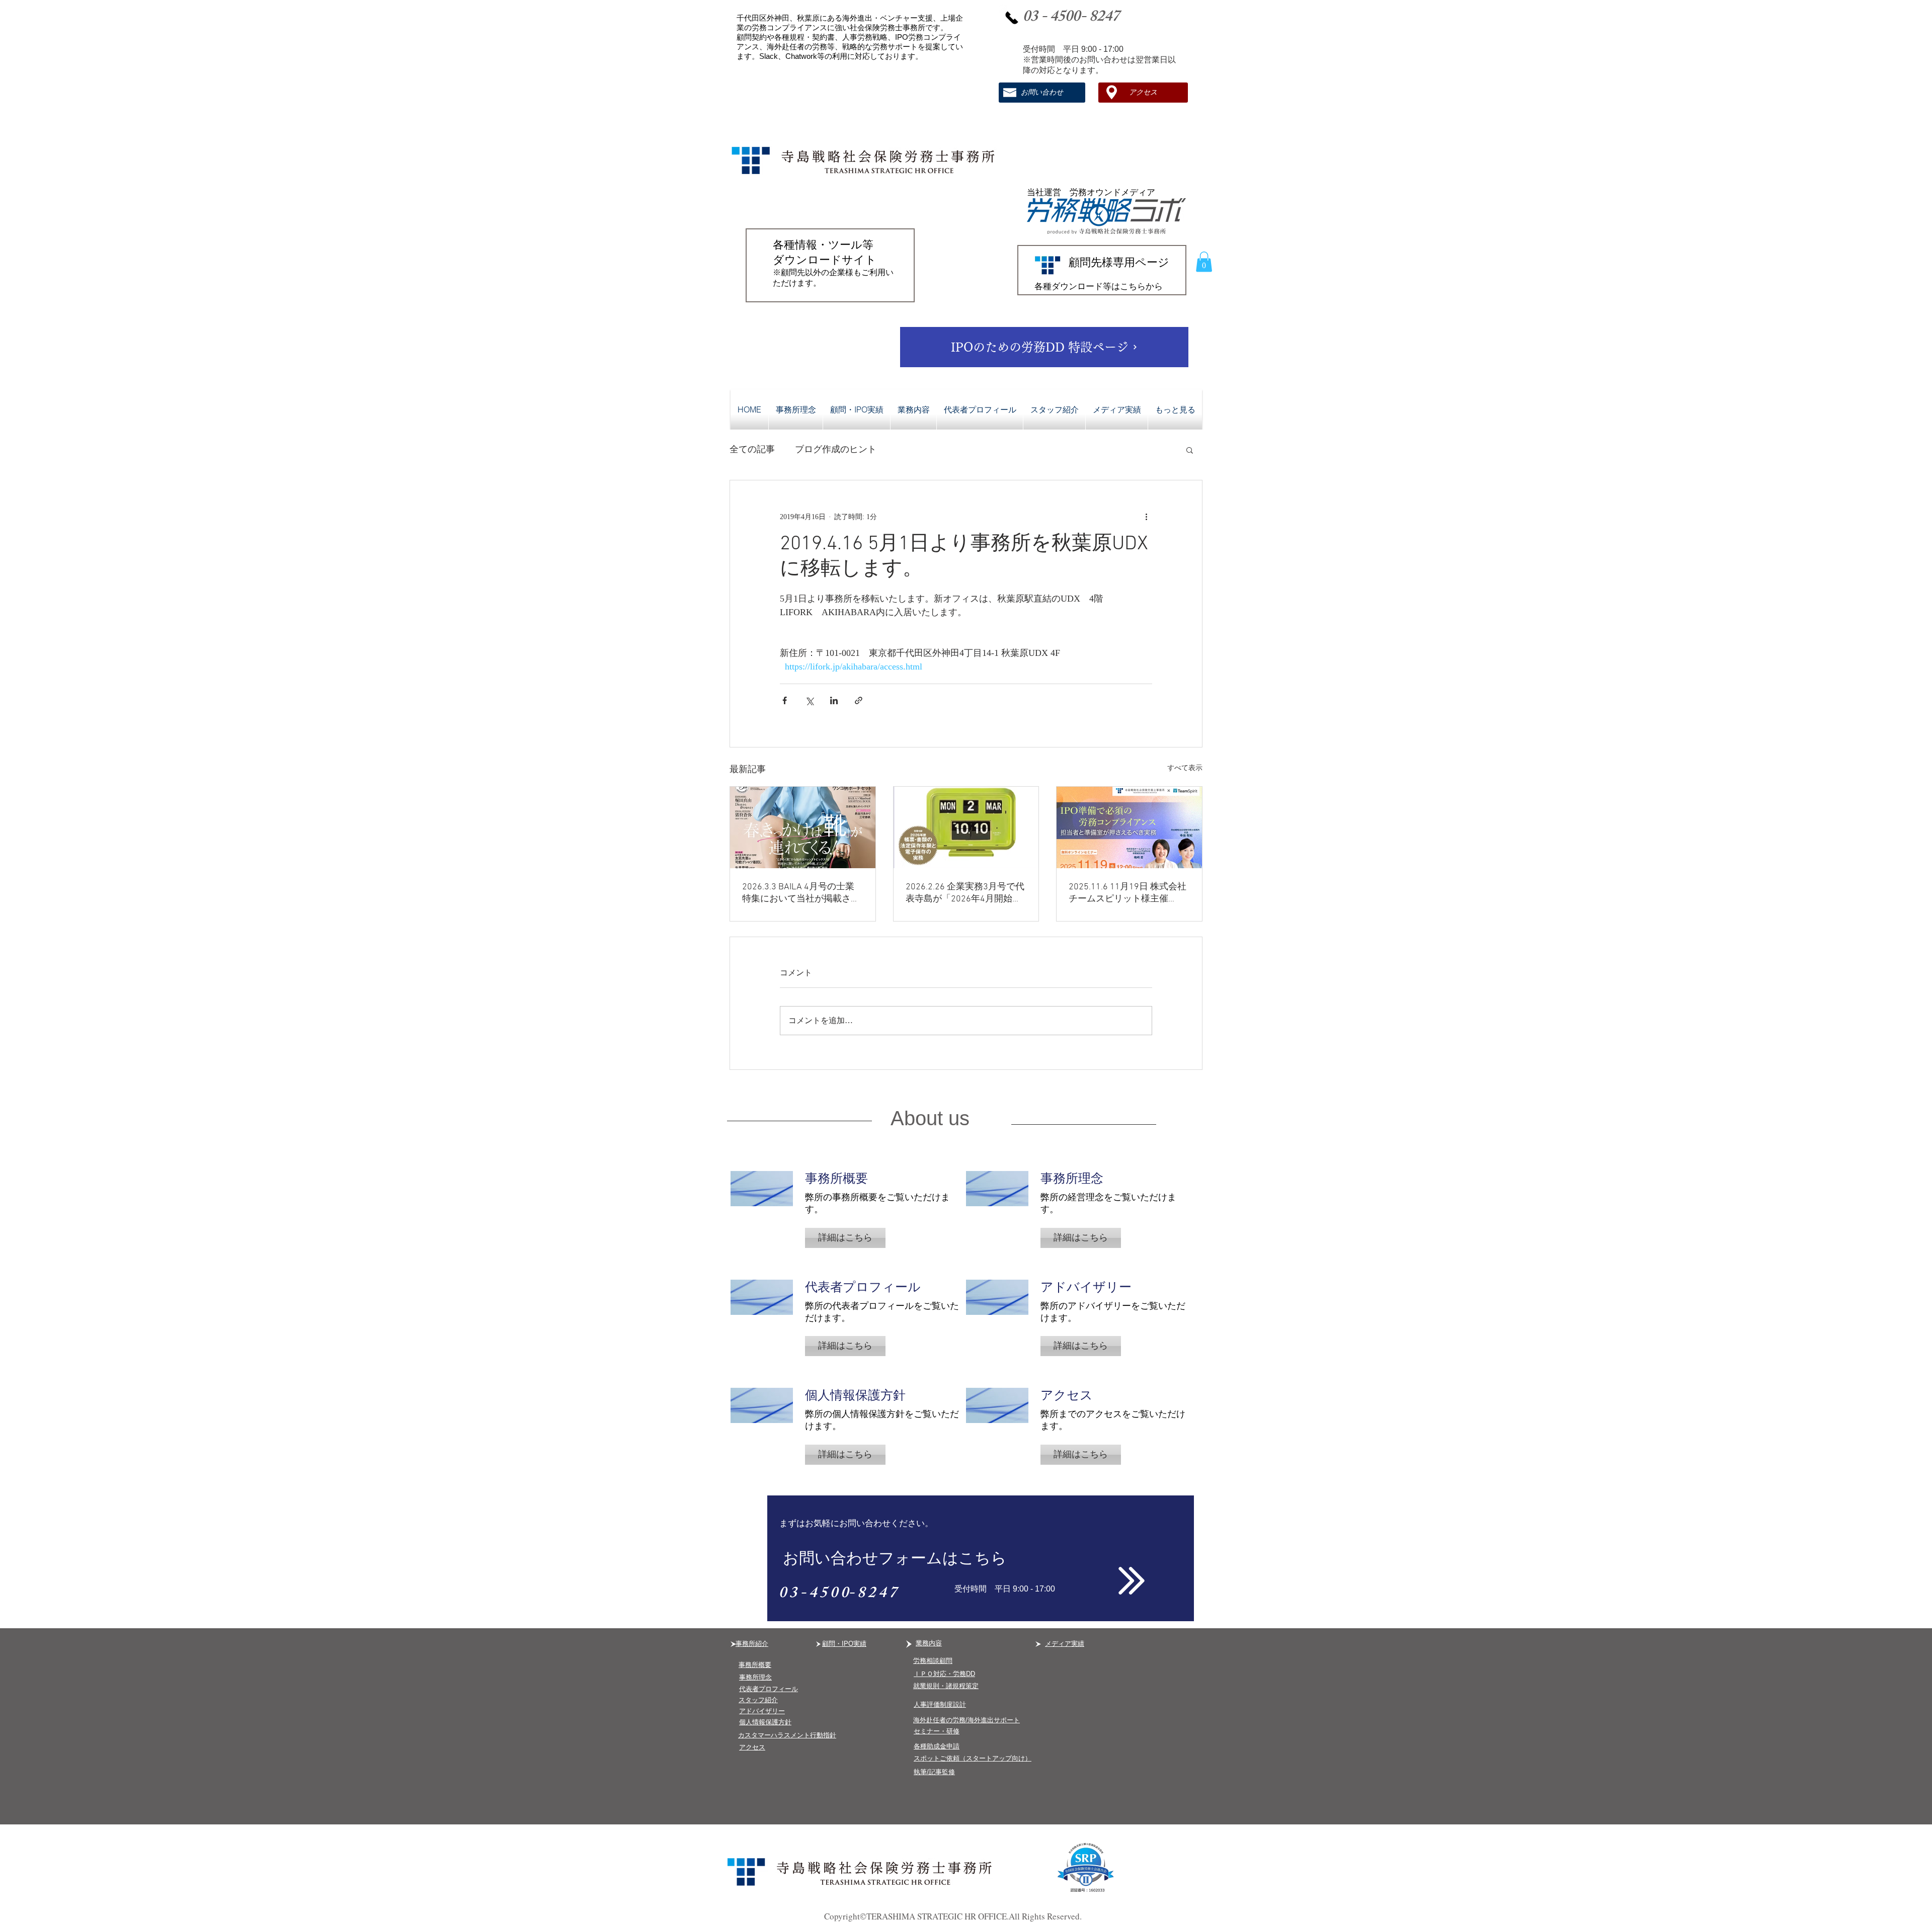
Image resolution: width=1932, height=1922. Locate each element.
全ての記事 (752, 449)
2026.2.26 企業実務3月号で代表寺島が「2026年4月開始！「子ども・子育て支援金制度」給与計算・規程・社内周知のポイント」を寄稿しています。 (965, 893)
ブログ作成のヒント (836, 449)
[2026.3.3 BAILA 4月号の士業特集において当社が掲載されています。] (803, 827)
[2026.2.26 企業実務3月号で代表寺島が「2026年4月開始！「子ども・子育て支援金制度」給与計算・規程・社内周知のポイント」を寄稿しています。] (966, 827)
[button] (1204, 262)
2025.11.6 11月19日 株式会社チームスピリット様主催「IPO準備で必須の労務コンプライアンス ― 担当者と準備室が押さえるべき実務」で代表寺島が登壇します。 (1128, 893)
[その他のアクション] (1146, 517)
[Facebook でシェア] (785, 700)
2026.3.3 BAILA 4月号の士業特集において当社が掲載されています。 (801, 893)
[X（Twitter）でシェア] (809, 700)
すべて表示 (1185, 768)
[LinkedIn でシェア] (834, 700)
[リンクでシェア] (859, 700)
